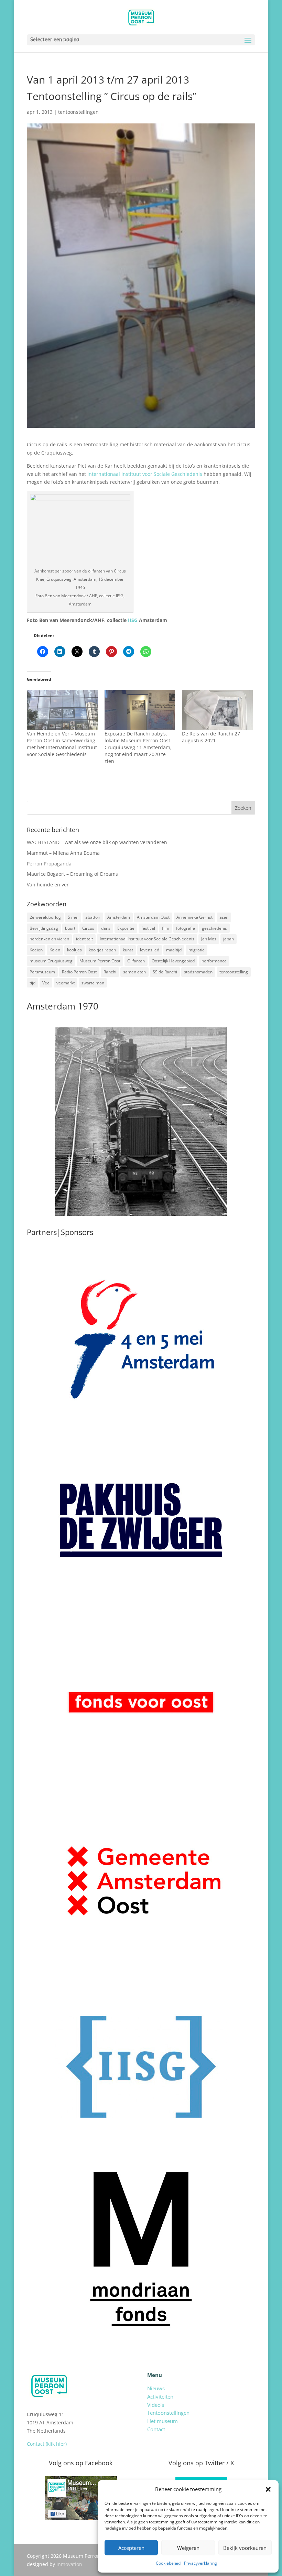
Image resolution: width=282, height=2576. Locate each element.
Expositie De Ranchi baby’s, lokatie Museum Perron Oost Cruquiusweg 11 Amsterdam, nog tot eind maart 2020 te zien (138, 747)
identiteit (84, 939)
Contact (156, 2429)
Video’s (156, 2405)
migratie (197, 950)
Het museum (162, 2421)
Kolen (55, 950)
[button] (268, 2489)
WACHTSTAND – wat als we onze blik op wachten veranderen (97, 842)
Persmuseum (42, 972)
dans (106, 928)
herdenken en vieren (49, 939)
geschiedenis (214, 928)
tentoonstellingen (78, 112)
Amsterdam (119, 917)
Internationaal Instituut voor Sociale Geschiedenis (144, 474)
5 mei (73, 917)
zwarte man (93, 983)
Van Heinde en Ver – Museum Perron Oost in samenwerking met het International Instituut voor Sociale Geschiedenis (62, 744)
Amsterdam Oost (153, 917)
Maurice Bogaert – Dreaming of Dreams (72, 874)
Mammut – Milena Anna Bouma (63, 853)
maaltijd (174, 950)
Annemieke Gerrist (194, 917)
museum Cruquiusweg (51, 961)
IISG (133, 620)
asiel (224, 917)
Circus (88, 928)
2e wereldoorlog (45, 917)
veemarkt (66, 983)
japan (229, 939)
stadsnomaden (198, 972)
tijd (32, 983)
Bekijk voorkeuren (245, 2548)
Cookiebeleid (168, 2563)
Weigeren (188, 2548)
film (166, 928)
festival (148, 928)
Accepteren (131, 2548)
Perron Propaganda (49, 864)
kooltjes (74, 950)
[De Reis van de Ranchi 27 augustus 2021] (217, 710)
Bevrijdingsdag (44, 928)
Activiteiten (160, 2397)
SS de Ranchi (165, 972)
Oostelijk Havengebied (173, 961)
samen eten (134, 972)
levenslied (150, 950)
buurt (70, 928)
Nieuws (156, 2388)
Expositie (126, 928)
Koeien (36, 950)
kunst (128, 950)
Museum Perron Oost (100, 961)
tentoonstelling (234, 972)
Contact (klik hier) (47, 2444)
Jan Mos (209, 939)
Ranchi (110, 972)
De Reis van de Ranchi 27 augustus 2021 (211, 737)
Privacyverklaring (200, 2563)
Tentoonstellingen (168, 2413)
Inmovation (69, 2564)
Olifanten (136, 961)
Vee (46, 983)
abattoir (93, 917)
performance (214, 961)
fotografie (186, 928)
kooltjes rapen (102, 950)
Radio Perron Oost (79, 972)
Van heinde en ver (48, 885)
